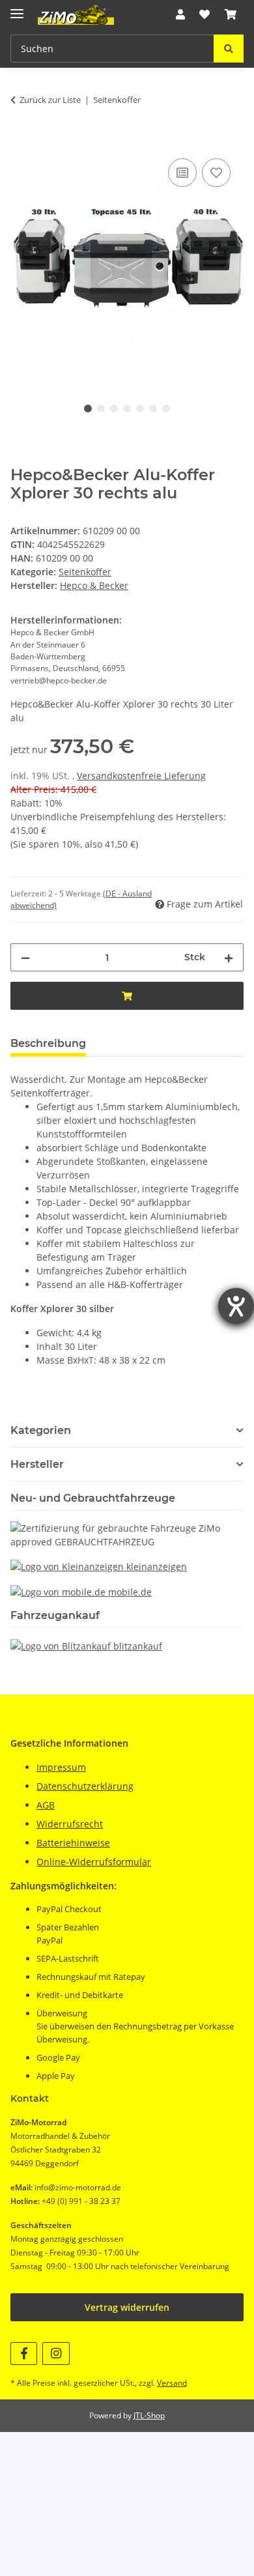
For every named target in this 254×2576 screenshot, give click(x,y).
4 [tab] (127, 408)
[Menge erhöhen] (229, 957)
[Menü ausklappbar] (17, 8)
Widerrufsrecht (70, 1824)
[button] (180, 14)
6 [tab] (153, 408)
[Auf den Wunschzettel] (216, 173)
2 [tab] (101, 408)
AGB (46, 1805)
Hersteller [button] (37, 1464)
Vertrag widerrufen (127, 2307)
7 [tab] (166, 408)
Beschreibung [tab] (48, 1043)
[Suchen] (229, 49)
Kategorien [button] (41, 1430)
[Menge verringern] (25, 957)
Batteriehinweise (73, 1843)
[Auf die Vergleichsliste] (182, 173)
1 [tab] (88, 408)
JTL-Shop (149, 2415)
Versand (172, 2383)
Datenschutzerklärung (85, 1786)
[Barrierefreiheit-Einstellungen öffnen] (236, 1306)
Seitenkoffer (85, 572)
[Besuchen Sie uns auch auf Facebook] (24, 2354)
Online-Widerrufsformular (94, 1862)
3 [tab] (114, 408)
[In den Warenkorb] (21, 141)
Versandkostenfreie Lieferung (141, 776)
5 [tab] (140, 408)
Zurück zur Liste (50, 100)
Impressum (61, 1767)
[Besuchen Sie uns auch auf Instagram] (56, 2354)
